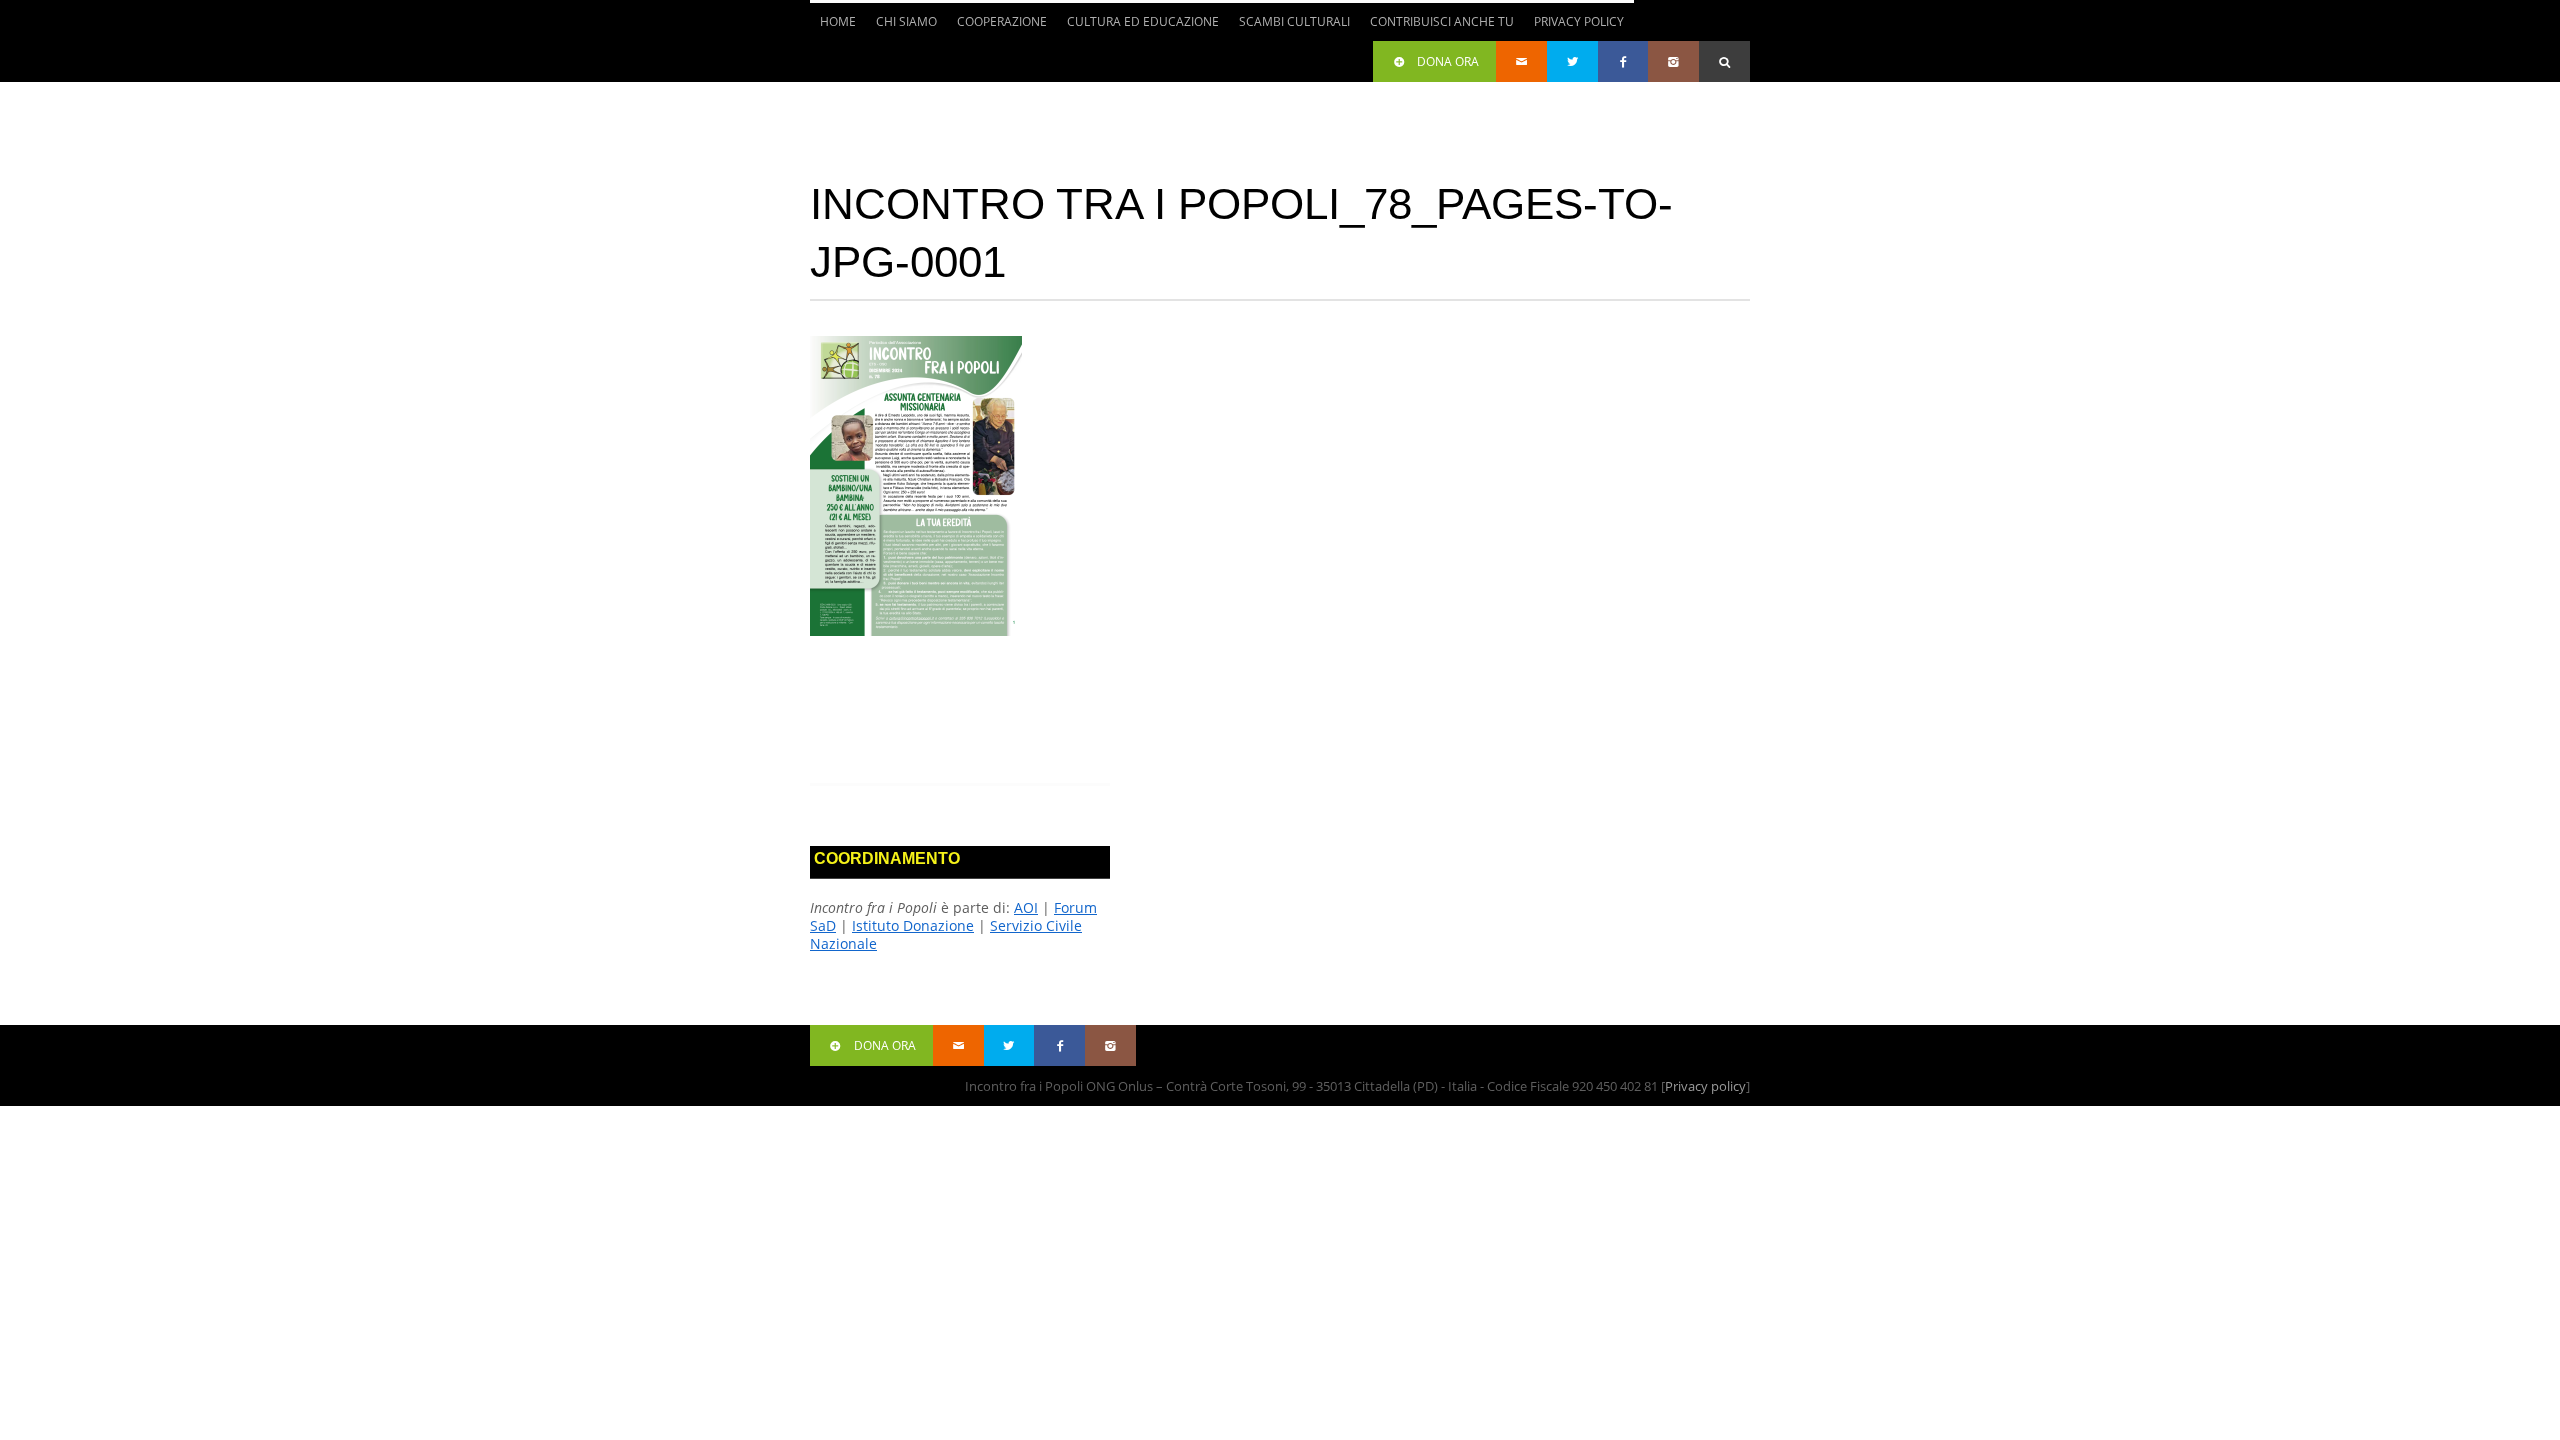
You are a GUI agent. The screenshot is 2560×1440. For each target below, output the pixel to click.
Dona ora (1448, 61)
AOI (1026, 907)
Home (838, 21)
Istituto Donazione (913, 925)
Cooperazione (997, 27)
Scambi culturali (1289, 27)
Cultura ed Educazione (1138, 27)
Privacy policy (1705, 1086)
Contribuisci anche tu (1437, 27)
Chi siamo (901, 27)
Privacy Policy (1579, 21)
